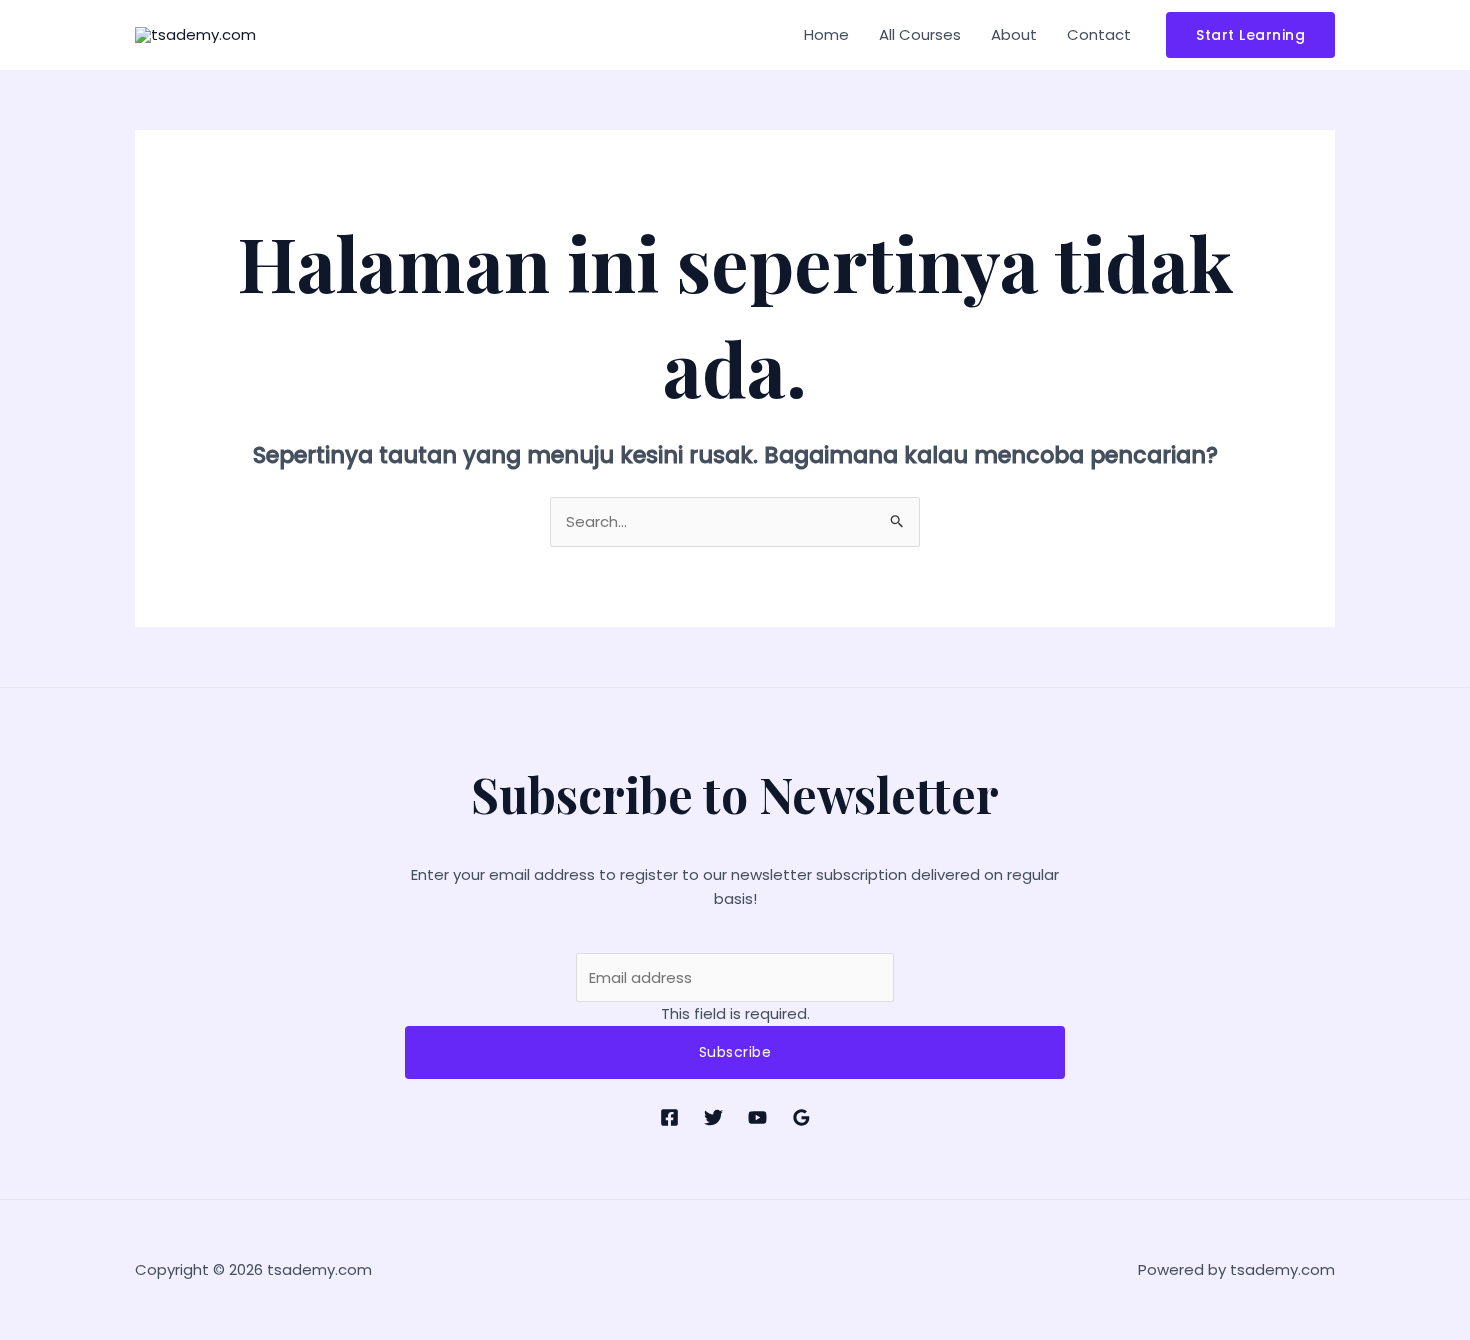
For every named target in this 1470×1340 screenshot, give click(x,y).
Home (826, 34)
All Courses (920, 34)
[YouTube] (757, 1117)
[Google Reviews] (801, 1117)
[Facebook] (669, 1117)
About (1014, 34)
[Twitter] (713, 1117)
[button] (1250, 35)
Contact (1099, 34)
